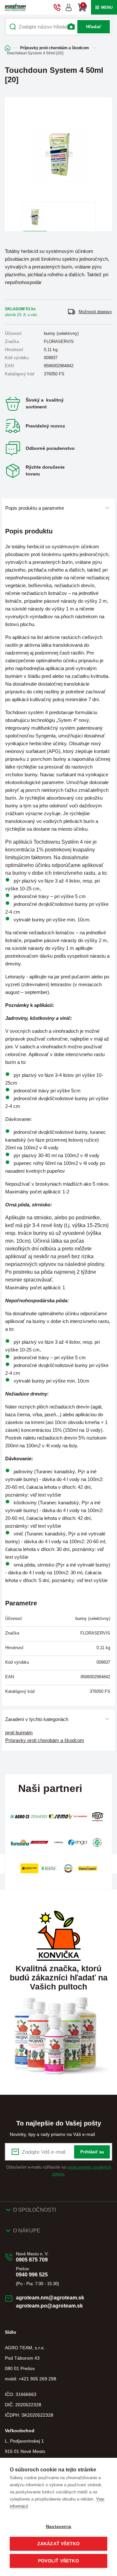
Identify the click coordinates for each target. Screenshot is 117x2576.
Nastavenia (58, 2527)
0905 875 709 (32, 2260)
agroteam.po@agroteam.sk (49, 2306)
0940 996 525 (32, 2275)
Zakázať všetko (59, 2544)
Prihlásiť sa (92, 2152)
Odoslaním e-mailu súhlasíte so (59, 2171)
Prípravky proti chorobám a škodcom (55, 48)
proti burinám (19, 1733)
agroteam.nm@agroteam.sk (50, 2298)
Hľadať (94, 27)
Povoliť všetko (58, 2561)
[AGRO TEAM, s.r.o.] (15, 7)
